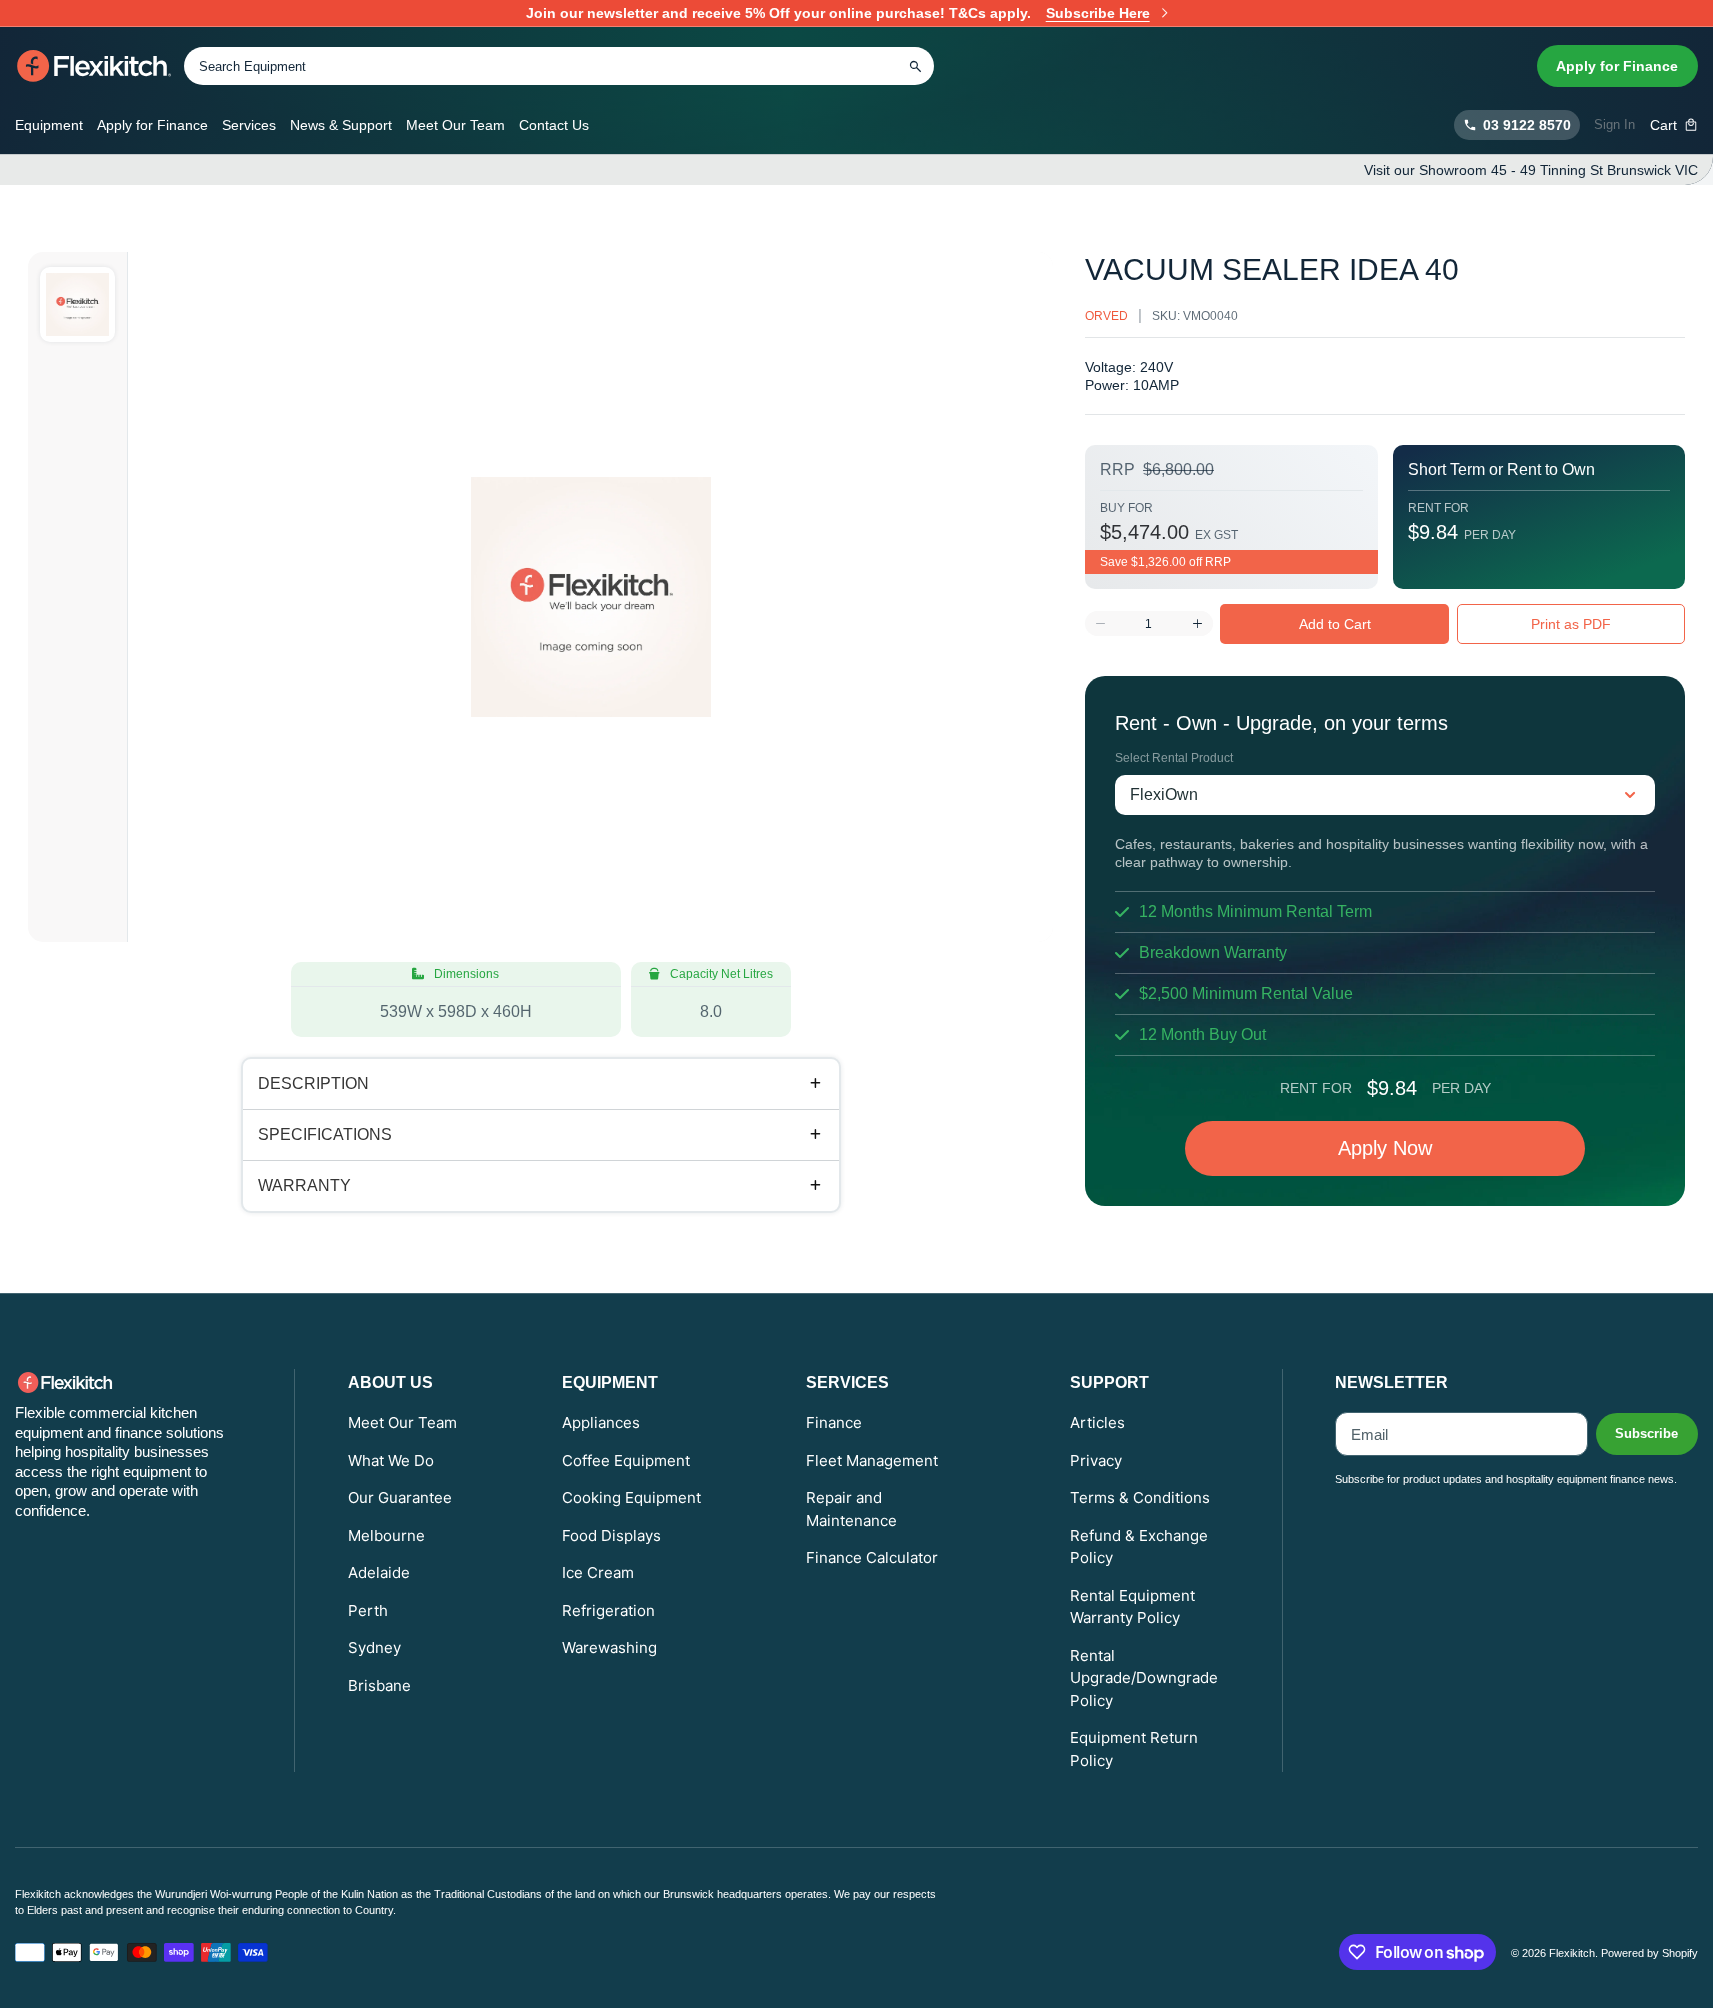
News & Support (341, 125)
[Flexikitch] (94, 66)
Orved (1106, 316)
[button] (1674, 125)
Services (249, 125)
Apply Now (1385, 1148)
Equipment (49, 125)
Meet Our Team (455, 125)
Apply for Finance (1617, 66)
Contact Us (554, 125)
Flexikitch (1572, 1953)
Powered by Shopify (1649, 1953)
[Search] (915, 66)
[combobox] (559, 66)
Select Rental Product (1174, 758)
